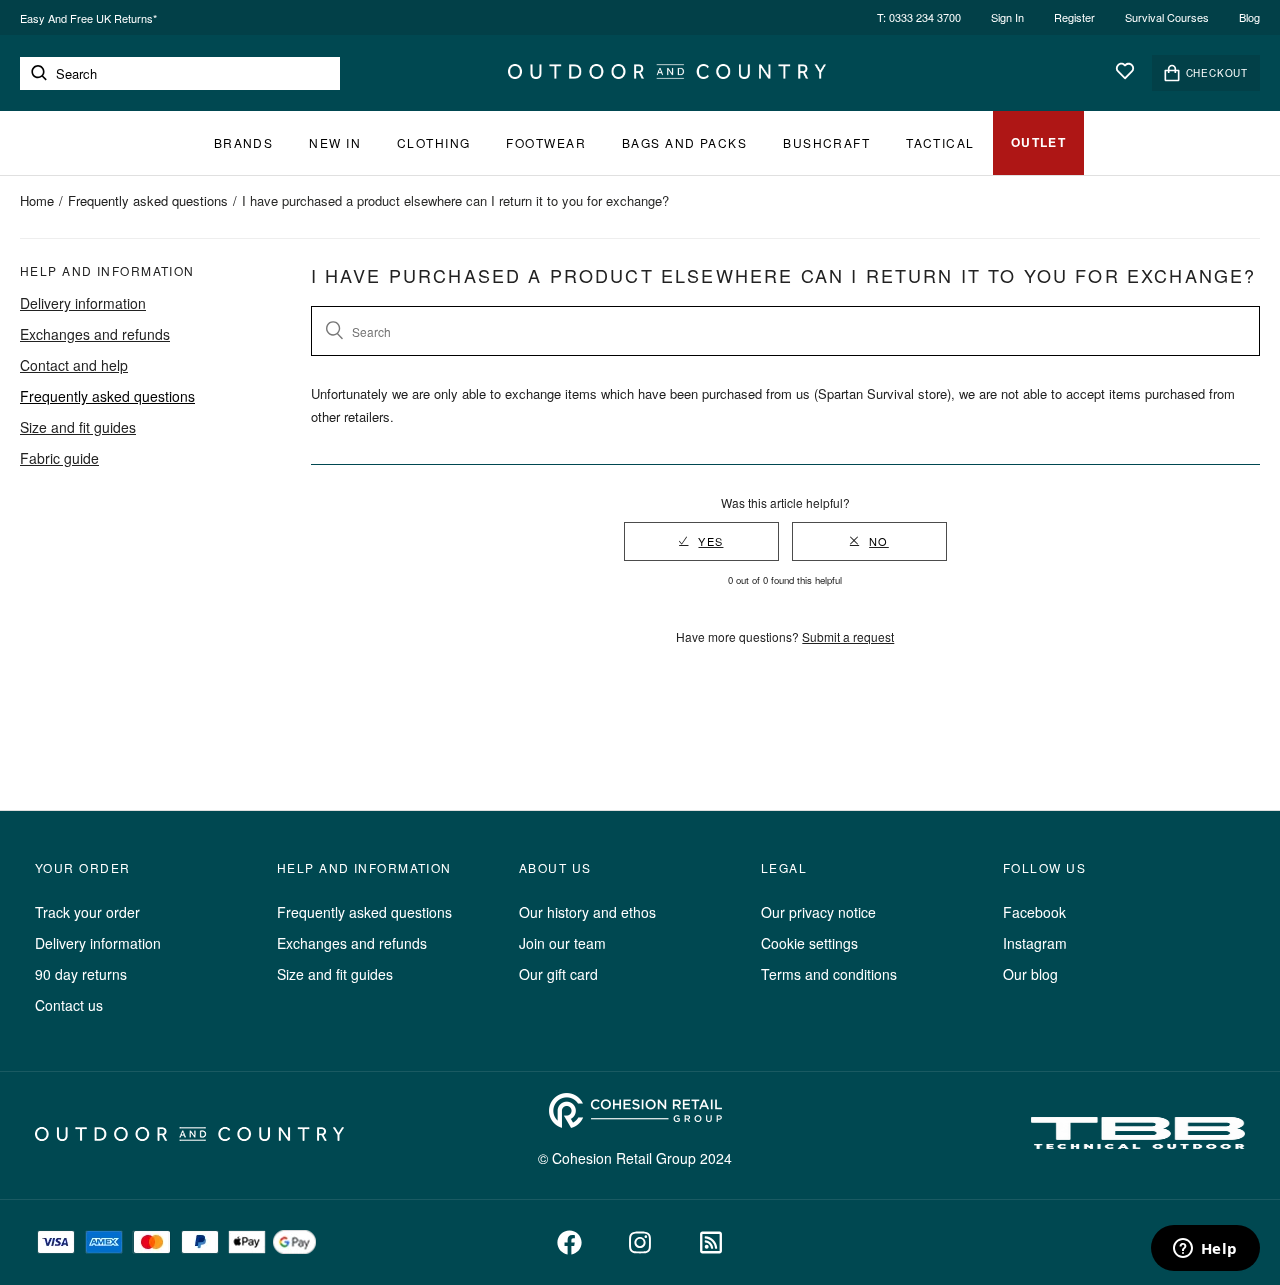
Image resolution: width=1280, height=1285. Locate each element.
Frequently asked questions (148, 200)
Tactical (940, 142)
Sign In (1007, 17)
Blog (1249, 17)
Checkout (1217, 73)
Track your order (87, 912)
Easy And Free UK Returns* (88, 18)
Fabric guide (59, 458)
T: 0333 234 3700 (919, 17)
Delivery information (83, 303)
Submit (39, 73)
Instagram (1035, 943)
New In (335, 142)
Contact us (69, 1005)
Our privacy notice (818, 912)
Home (37, 200)
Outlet (1039, 142)
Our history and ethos (587, 912)
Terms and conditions (829, 974)
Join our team (562, 943)
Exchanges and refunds (95, 334)
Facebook (1034, 912)
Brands (244, 142)
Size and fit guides (78, 427)
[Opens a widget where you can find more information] (1205, 1250)
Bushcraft (826, 142)
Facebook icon (569, 1242)
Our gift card (558, 974)
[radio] (701, 541)
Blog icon (711, 1242)
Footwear (546, 142)
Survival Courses (1167, 17)
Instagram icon (640, 1242)
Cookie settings (809, 943)
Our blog (1030, 974)
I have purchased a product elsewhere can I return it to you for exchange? (455, 200)
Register (1074, 17)
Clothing (434, 142)
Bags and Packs (684, 142)
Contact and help (74, 365)
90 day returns (81, 974)
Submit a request (848, 636)
